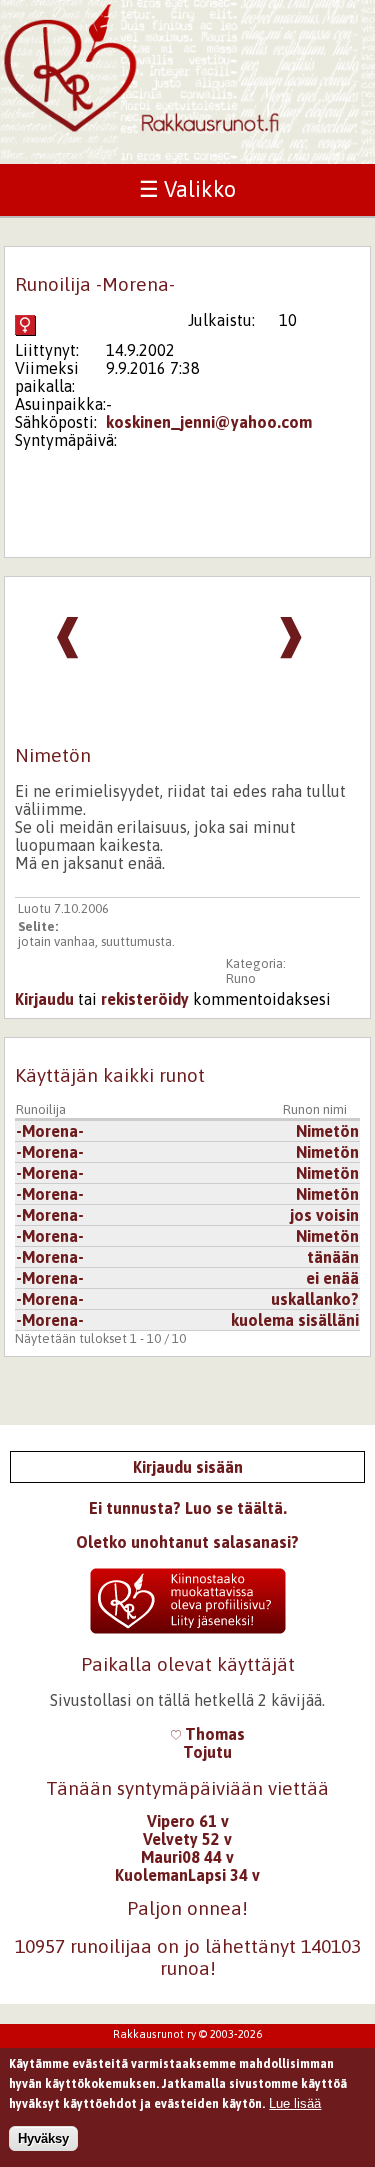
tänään (333, 1257)
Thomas (213, 1734)
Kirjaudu (44, 999)
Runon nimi (315, 1109)
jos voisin (324, 1215)
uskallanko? (315, 1299)
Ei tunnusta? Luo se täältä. (188, 1508)
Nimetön (327, 1131)
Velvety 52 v (187, 1839)
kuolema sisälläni (295, 1320)
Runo (241, 978)
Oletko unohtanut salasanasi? (187, 1542)
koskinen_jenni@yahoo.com (209, 422)
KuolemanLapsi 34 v (187, 1875)
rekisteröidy (145, 999)
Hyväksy (43, 2138)
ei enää (332, 1278)
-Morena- (50, 1131)
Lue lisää (295, 2103)
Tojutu (207, 1752)
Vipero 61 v (188, 1821)
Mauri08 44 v (187, 1857)
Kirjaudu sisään (188, 1467)
